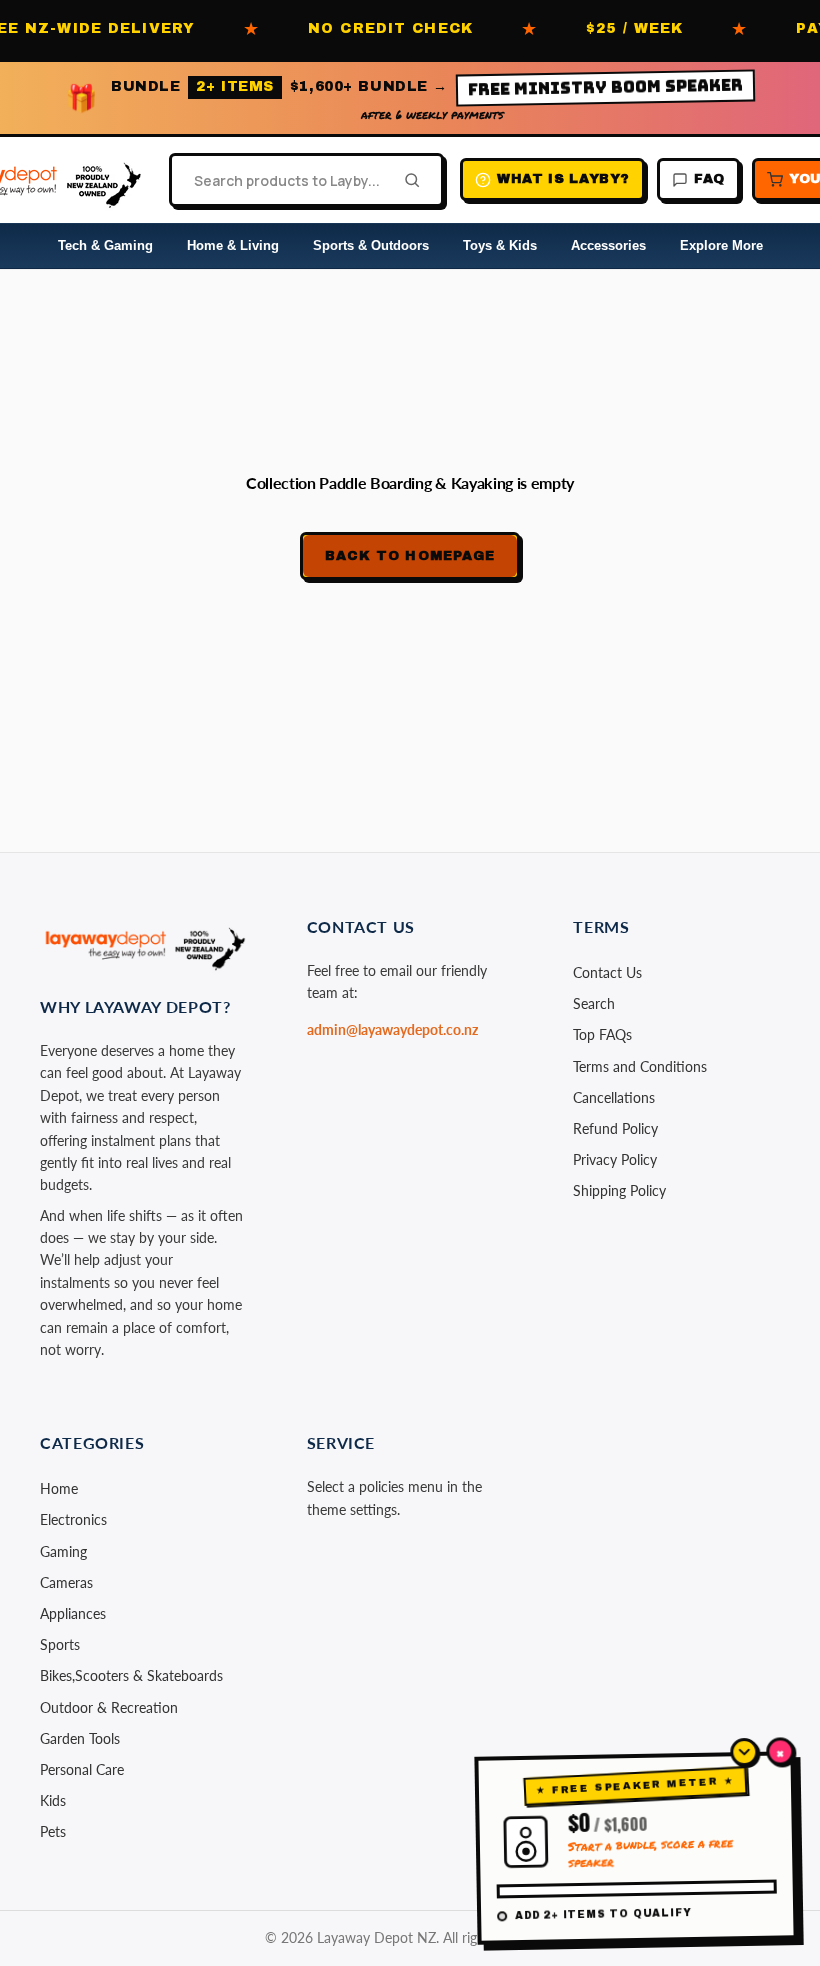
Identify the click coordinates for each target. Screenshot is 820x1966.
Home (59, 1488)
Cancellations (614, 1097)
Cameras (66, 1582)
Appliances (73, 1613)
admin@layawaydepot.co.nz (392, 1029)
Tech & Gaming (105, 245)
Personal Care (82, 1769)
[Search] (406, 180)
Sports (60, 1644)
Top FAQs (602, 1034)
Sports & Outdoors (371, 245)
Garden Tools (80, 1738)
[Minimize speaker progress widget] (744, 1752)
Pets (53, 1831)
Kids (53, 1800)
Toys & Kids (500, 245)
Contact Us (607, 972)
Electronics (73, 1519)
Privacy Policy (615, 1159)
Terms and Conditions (640, 1066)
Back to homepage (410, 556)
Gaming (63, 1551)
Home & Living (233, 245)
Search (594, 1003)
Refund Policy (615, 1128)
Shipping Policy (619, 1190)
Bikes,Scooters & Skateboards (131, 1675)
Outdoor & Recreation (109, 1707)
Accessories (608, 245)
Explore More (721, 245)
